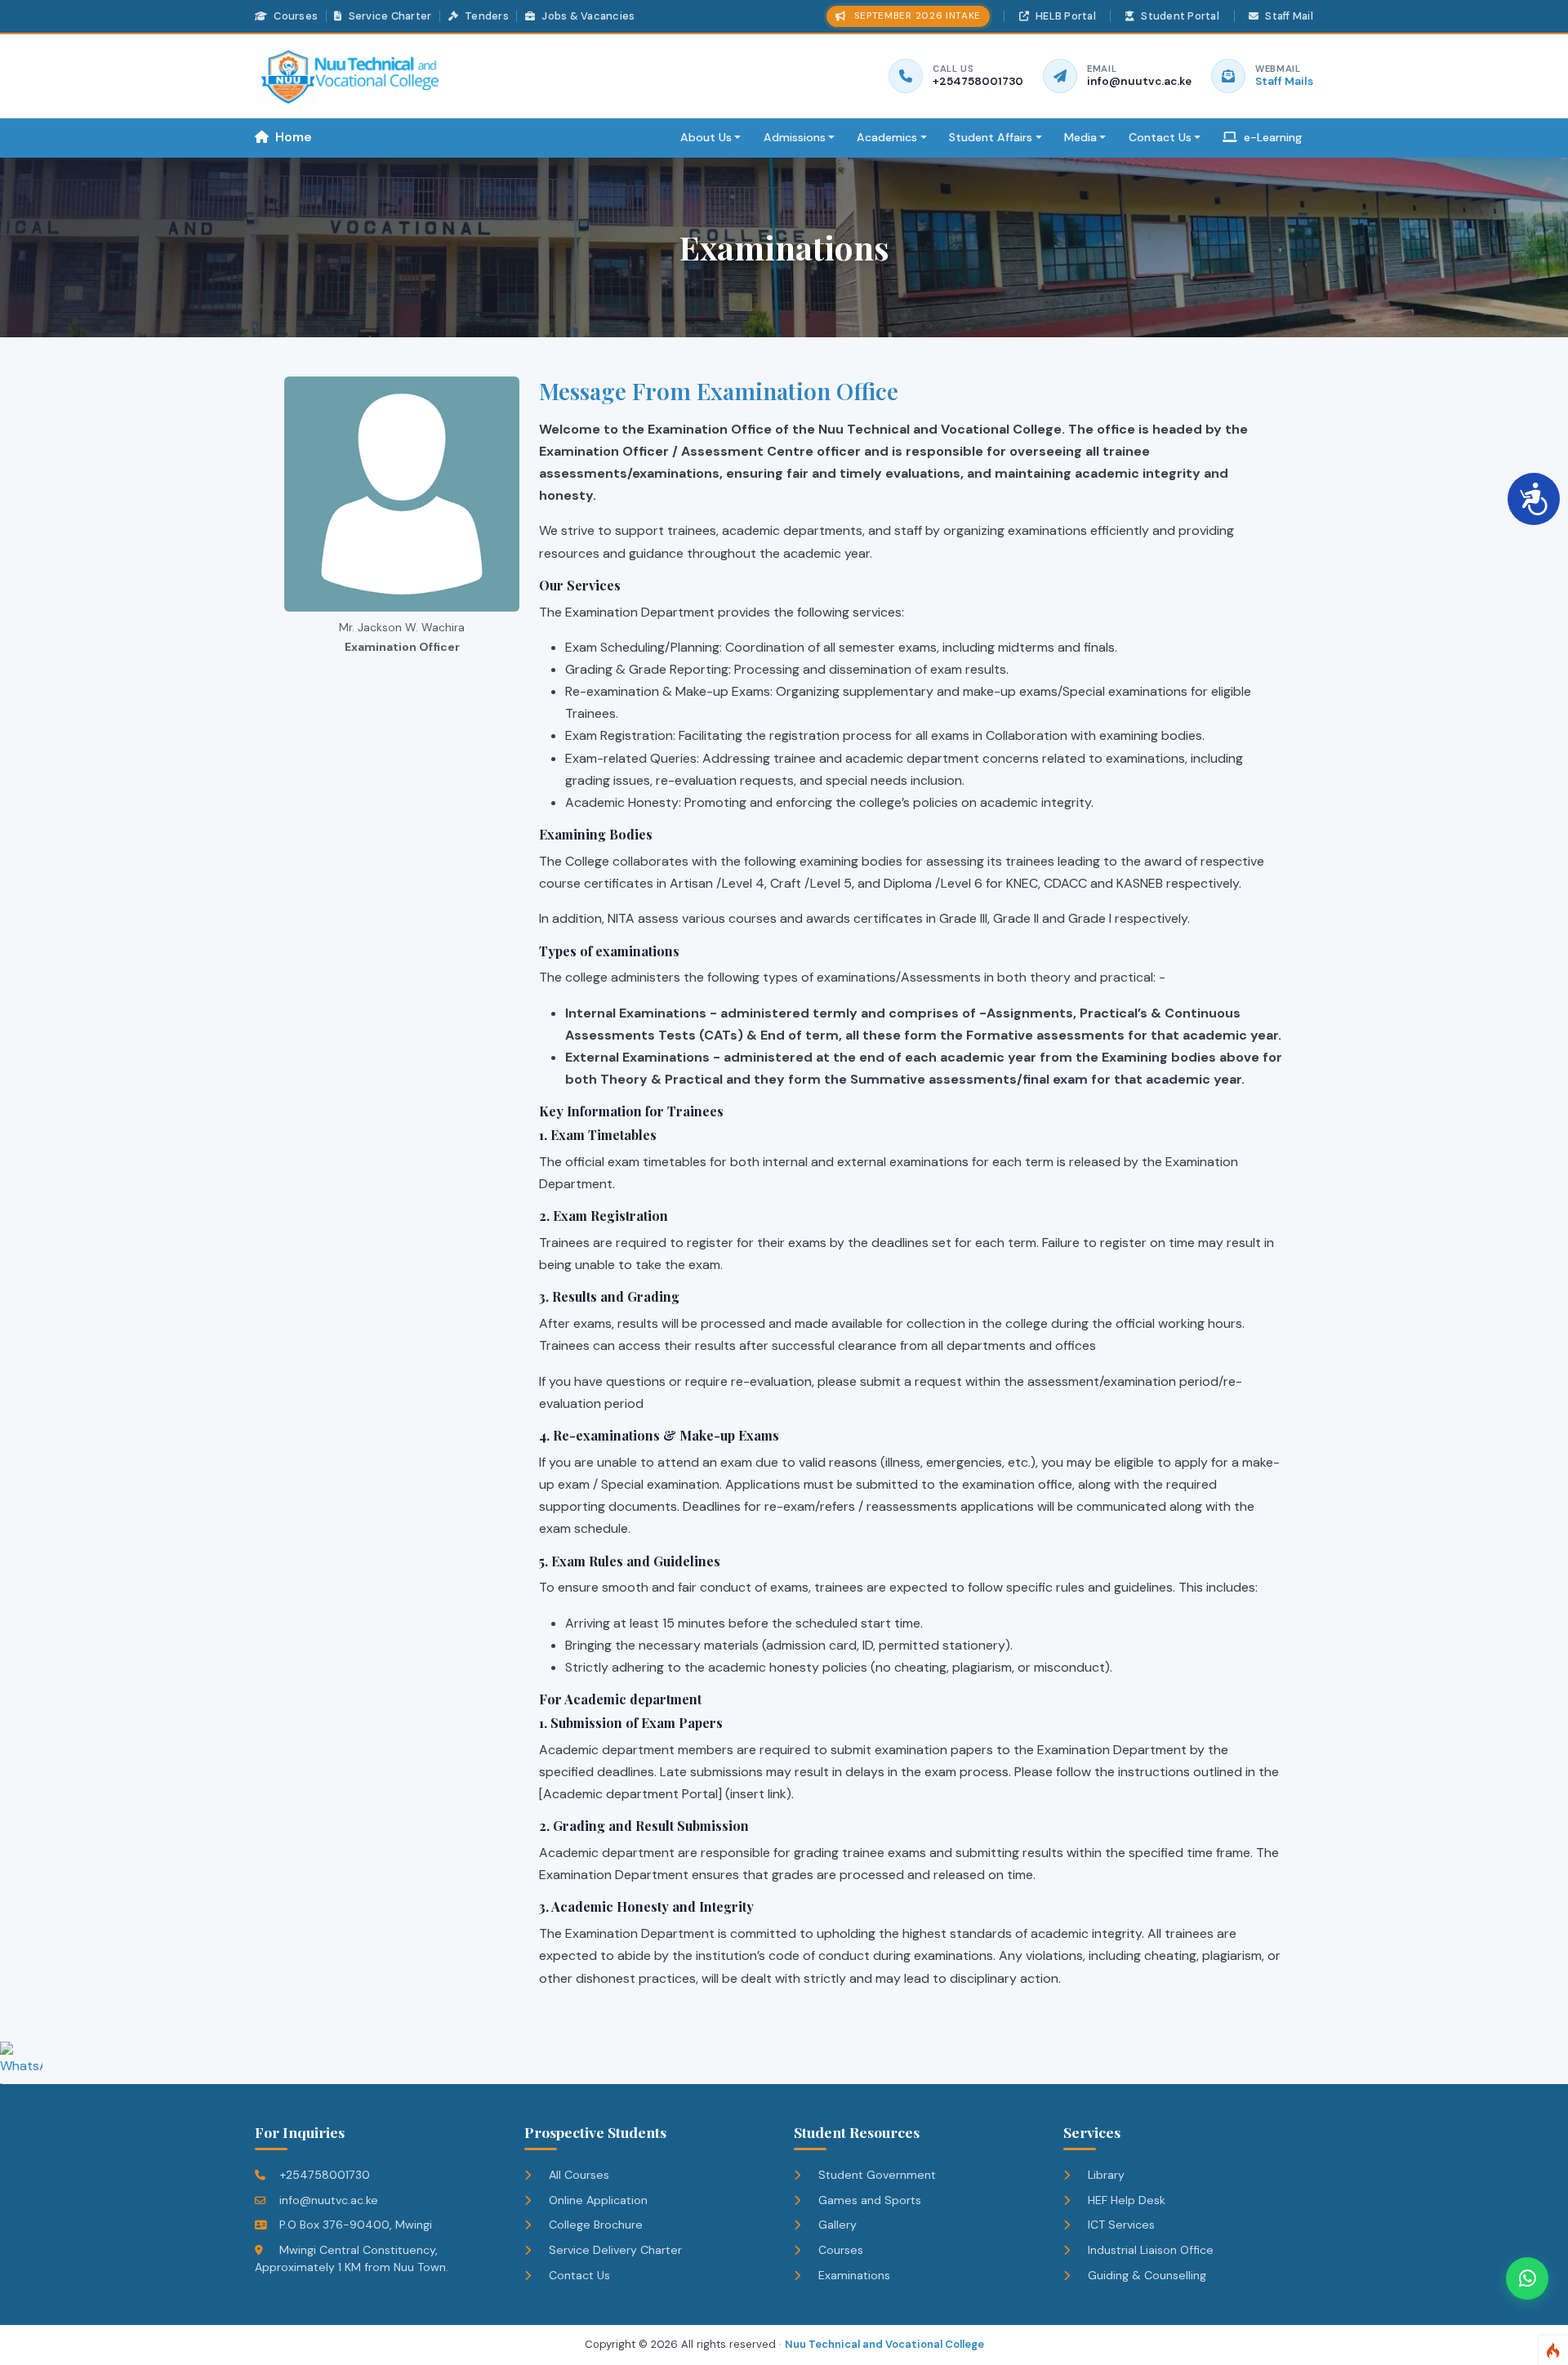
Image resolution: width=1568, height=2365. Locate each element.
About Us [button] (706, 137)
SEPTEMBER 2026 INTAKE (918, 16)
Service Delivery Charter (614, 2250)
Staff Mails (1284, 81)
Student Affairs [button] (991, 137)
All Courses (577, 2175)
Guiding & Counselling (1145, 2275)
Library (1105, 2175)
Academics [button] (887, 137)
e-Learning (1271, 137)
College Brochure (594, 2225)
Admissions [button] (795, 137)
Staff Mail (1288, 16)
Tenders (486, 16)
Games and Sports (868, 2200)
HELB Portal (1065, 16)
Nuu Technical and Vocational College (884, 2344)
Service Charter (388, 16)
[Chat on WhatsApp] (1527, 2278)
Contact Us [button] (1160, 137)
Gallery (836, 2225)
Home (292, 137)
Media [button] (1080, 137)
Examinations (853, 2275)
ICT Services (1120, 2225)
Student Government (875, 2175)
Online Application (597, 2200)
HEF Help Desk (1125, 2200)
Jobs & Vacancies (587, 16)
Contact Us (578, 2275)
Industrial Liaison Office (1149, 2250)
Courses (294, 16)
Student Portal (1179, 16)
